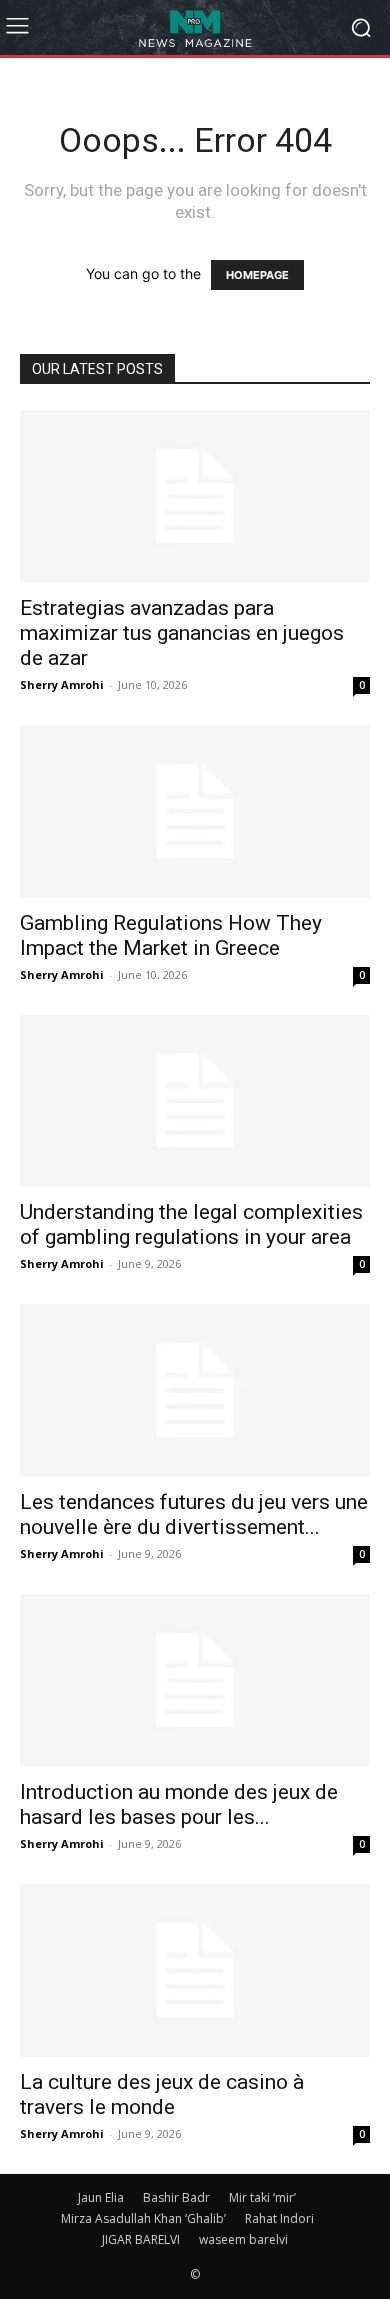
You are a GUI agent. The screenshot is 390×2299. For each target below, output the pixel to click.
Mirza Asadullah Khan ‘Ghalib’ (143, 2218)
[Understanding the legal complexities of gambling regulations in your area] (195, 1101)
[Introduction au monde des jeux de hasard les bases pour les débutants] (195, 1680)
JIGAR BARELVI (141, 2239)
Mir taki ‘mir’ (262, 2197)
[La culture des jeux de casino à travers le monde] (195, 1970)
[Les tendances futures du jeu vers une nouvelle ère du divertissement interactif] (195, 1390)
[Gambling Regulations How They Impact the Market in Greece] (195, 811)
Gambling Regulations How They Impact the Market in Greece (171, 935)
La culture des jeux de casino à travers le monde (162, 2094)
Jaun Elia (101, 2197)
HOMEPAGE (257, 275)
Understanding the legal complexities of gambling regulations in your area (191, 1224)
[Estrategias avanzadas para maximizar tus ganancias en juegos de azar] (195, 496)
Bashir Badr (176, 2197)
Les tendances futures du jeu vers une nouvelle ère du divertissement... (194, 1514)
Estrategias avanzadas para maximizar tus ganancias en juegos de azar (182, 633)
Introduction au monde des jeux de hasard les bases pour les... (179, 1804)
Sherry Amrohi (62, 684)
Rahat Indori (279, 2218)
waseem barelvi (243, 2239)
